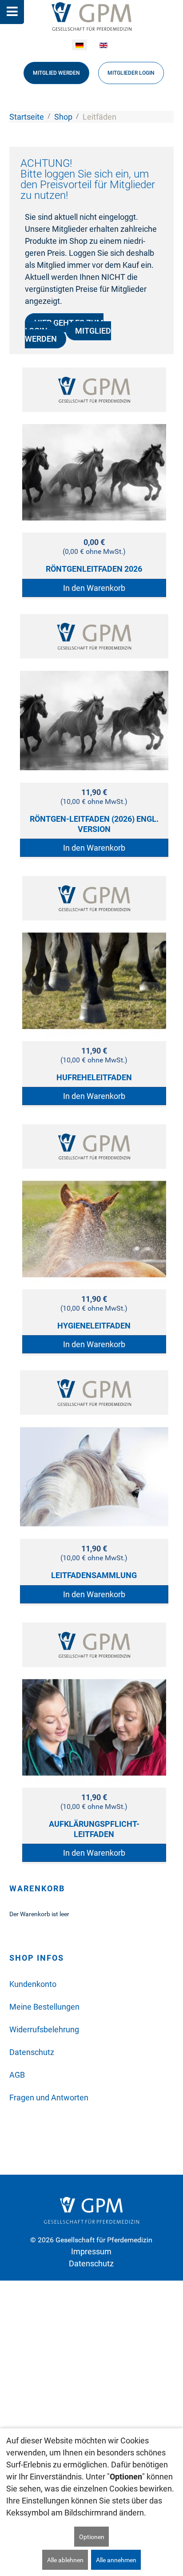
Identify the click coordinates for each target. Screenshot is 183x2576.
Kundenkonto (33, 1984)
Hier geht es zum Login (64, 327)
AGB (17, 2075)
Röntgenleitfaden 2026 (94, 569)
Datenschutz (32, 2052)
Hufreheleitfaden (94, 1077)
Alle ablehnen (65, 2560)
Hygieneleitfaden (94, 1326)
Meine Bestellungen (44, 2007)
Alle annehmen (116, 2560)
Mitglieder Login (131, 73)
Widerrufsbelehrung (44, 2029)
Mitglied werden (56, 73)
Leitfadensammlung (94, 1575)
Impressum (91, 2251)
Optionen (92, 2537)
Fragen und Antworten (49, 2098)
